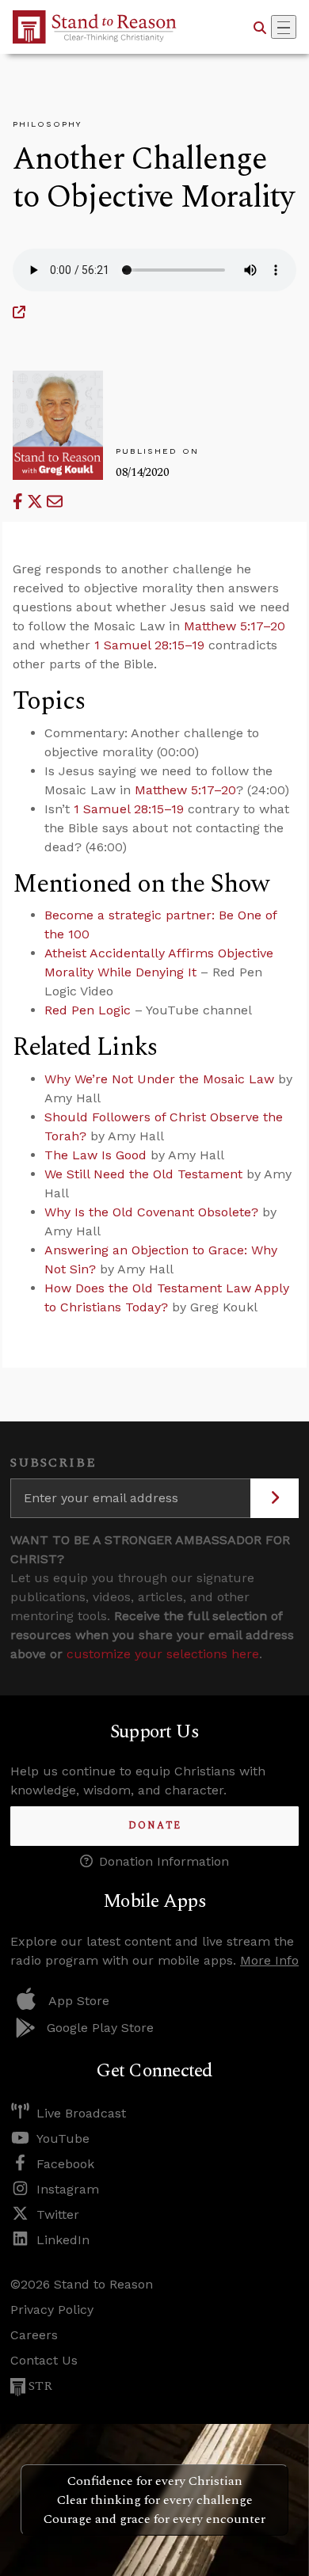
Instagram (68, 2189)
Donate (155, 1826)
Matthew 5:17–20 (235, 626)
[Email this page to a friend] (55, 502)
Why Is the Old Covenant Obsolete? (151, 1212)
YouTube (63, 2138)
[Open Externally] (19, 312)
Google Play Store (100, 2028)
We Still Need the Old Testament (143, 1174)
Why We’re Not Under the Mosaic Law (159, 1079)
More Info (269, 1960)
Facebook (65, 2164)
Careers (34, 2335)
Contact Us (44, 2360)
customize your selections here (163, 1654)
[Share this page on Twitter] (37, 502)
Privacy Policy (52, 2310)
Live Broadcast (81, 2113)
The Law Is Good (95, 1155)
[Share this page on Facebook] (20, 502)
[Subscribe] (275, 1498)
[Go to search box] (260, 27)
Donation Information (164, 1861)
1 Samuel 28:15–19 (149, 645)
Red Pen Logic (88, 1010)
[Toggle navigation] (284, 27)
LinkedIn (63, 2240)
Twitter (58, 2215)
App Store (79, 2001)
